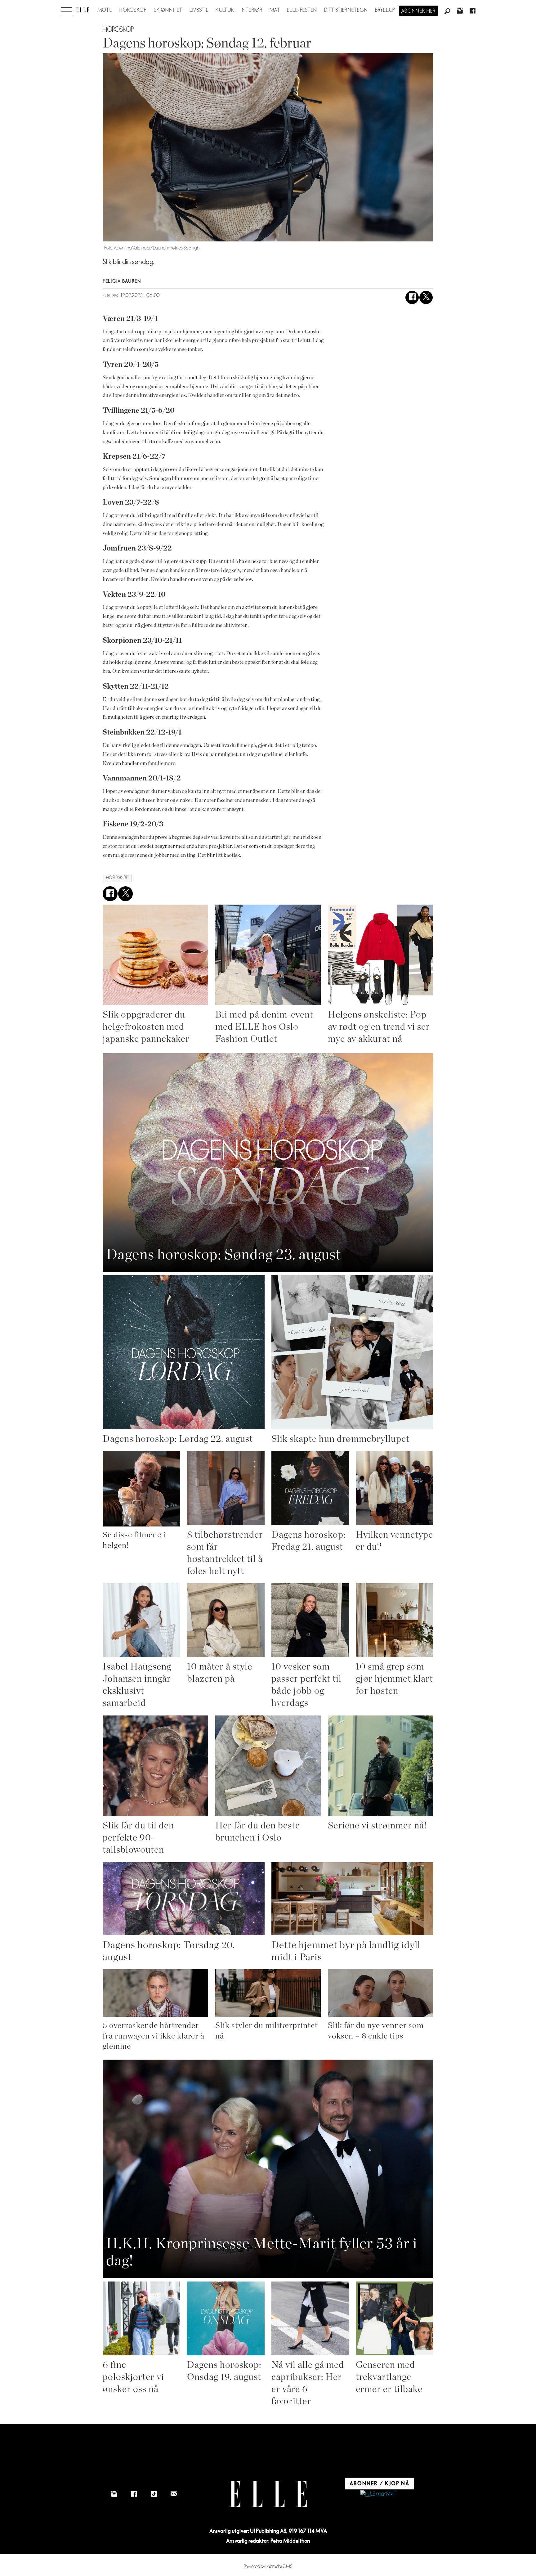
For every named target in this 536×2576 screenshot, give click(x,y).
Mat (275, 10)
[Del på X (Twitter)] (426, 297)
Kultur (225, 10)
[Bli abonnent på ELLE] (378, 2494)
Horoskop (133, 10)
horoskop (117, 878)
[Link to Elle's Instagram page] (114, 2494)
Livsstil (199, 10)
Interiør (252, 10)
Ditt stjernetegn (346, 10)
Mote (105, 10)
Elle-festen (302, 10)
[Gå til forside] (83, 10)
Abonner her (419, 11)
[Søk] (447, 11)
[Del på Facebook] (412, 297)
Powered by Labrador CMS (268, 2567)
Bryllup (385, 10)
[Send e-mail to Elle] (174, 2494)
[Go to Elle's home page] (268, 2494)
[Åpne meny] (67, 10)
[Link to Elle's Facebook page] (134, 2494)
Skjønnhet (168, 10)
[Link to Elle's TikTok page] (154, 2494)
